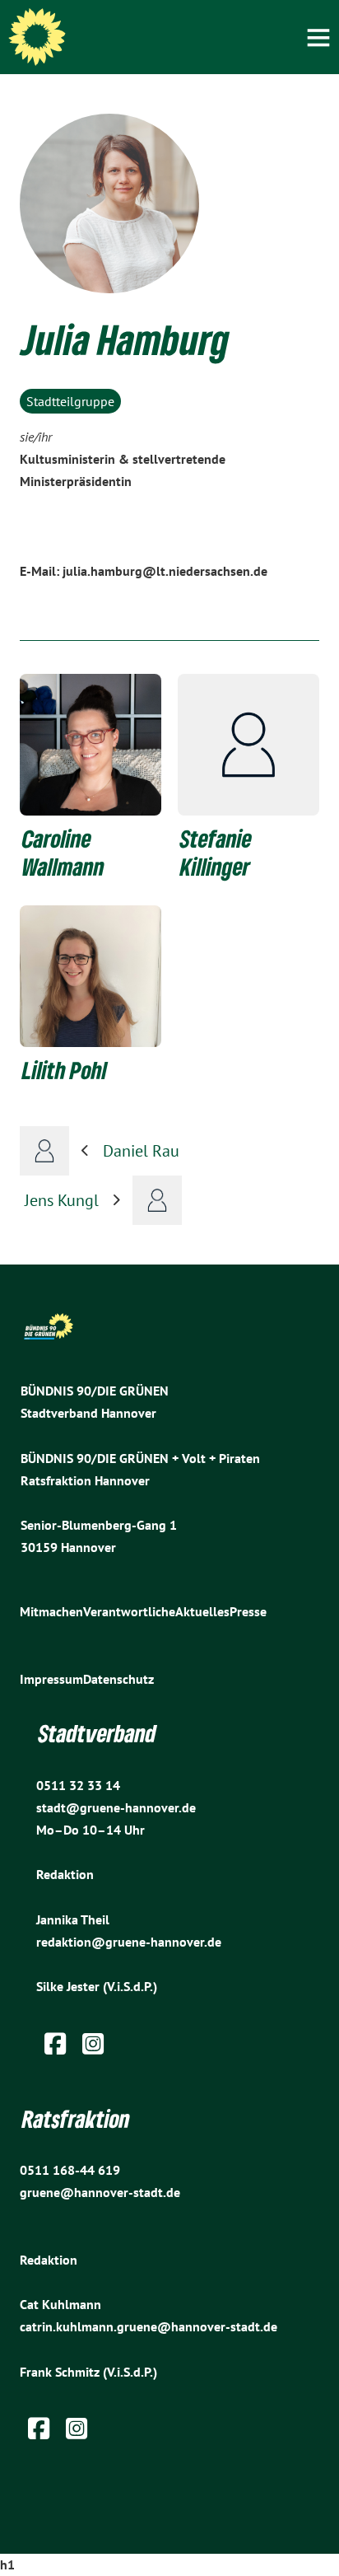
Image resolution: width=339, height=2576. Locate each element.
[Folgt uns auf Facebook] (55, 2048)
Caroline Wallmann (63, 853)
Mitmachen (51, 1611)
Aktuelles (202, 1611)
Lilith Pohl (65, 1070)
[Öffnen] (318, 37)
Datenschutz (118, 1679)
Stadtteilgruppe (70, 401)
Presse (248, 1611)
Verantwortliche (129, 1611)
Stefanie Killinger (216, 853)
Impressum (51, 1679)
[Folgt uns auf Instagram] (93, 2048)
